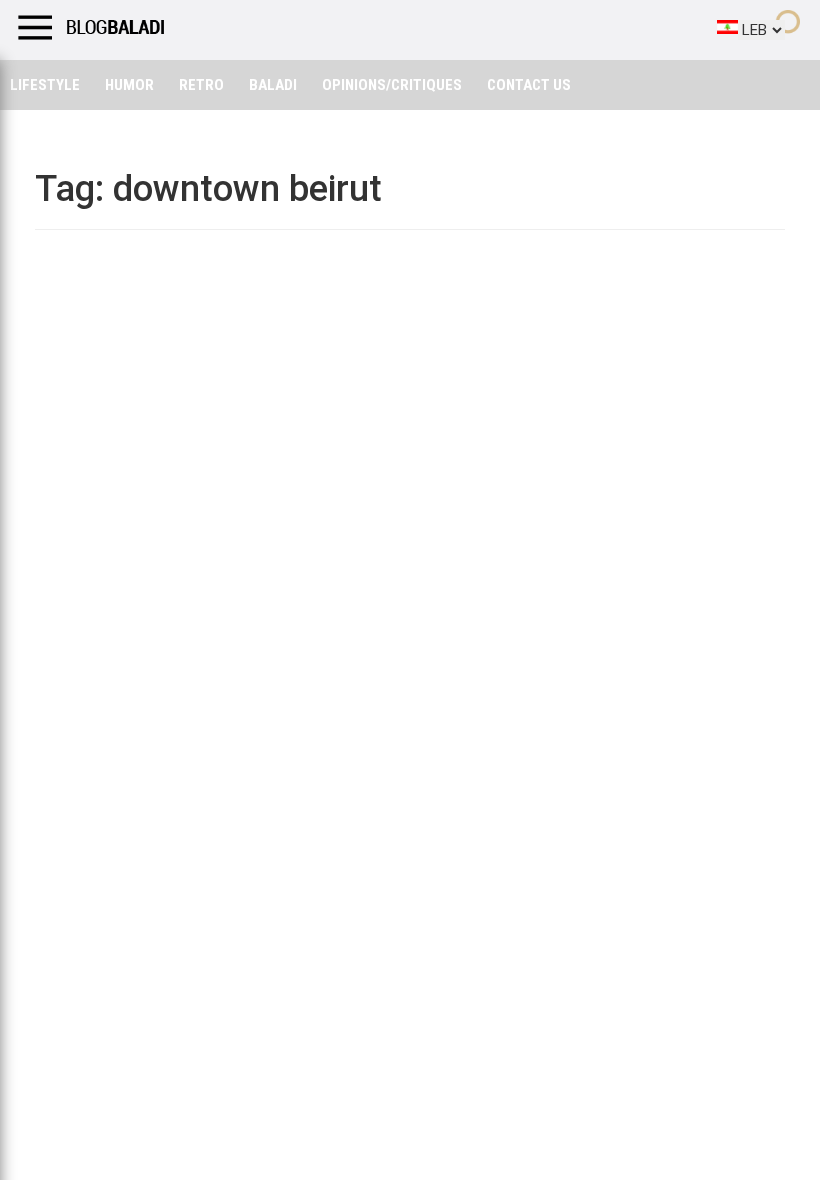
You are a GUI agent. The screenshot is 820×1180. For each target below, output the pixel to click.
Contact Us (529, 85)
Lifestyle (45, 85)
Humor (129, 85)
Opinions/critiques (392, 85)
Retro (201, 85)
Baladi (273, 85)
